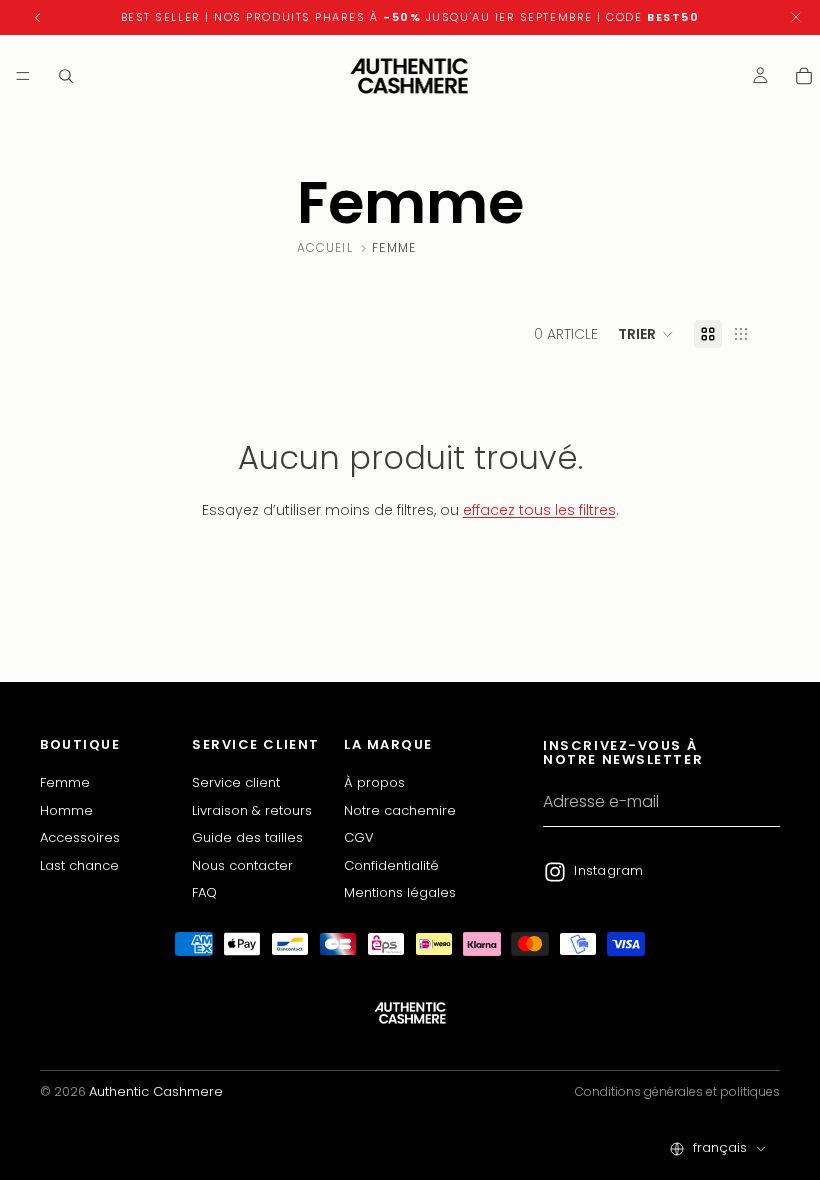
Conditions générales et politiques (677, 1091)
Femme (65, 782)
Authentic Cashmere (156, 1091)
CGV (359, 837)
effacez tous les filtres (539, 510)
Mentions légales (400, 892)
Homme (66, 810)
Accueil (325, 248)
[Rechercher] (66, 76)
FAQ (204, 892)
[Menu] (23, 76)
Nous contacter (242, 864)
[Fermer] (796, 17)
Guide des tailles (247, 837)
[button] (646, 334)
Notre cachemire (400, 810)
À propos (374, 782)
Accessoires (80, 837)
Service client (236, 782)
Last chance (79, 864)
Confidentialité (391, 864)
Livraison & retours (252, 810)
